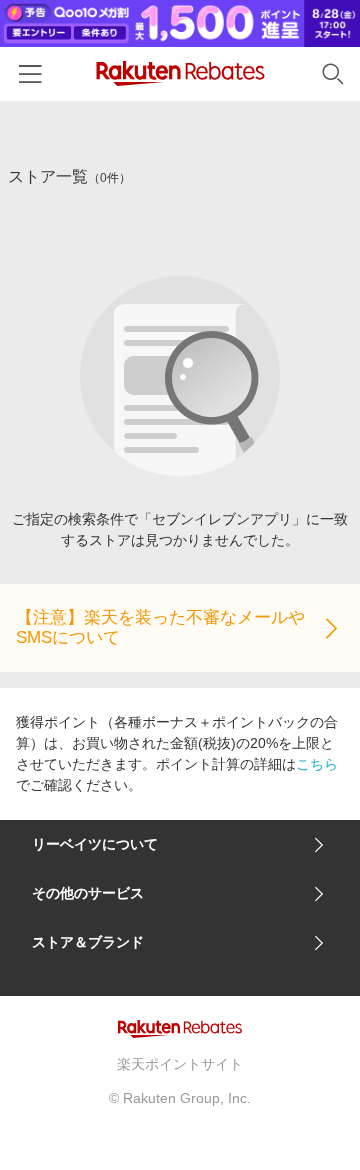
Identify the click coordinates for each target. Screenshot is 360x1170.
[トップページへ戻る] (180, 73)
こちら (317, 764)
